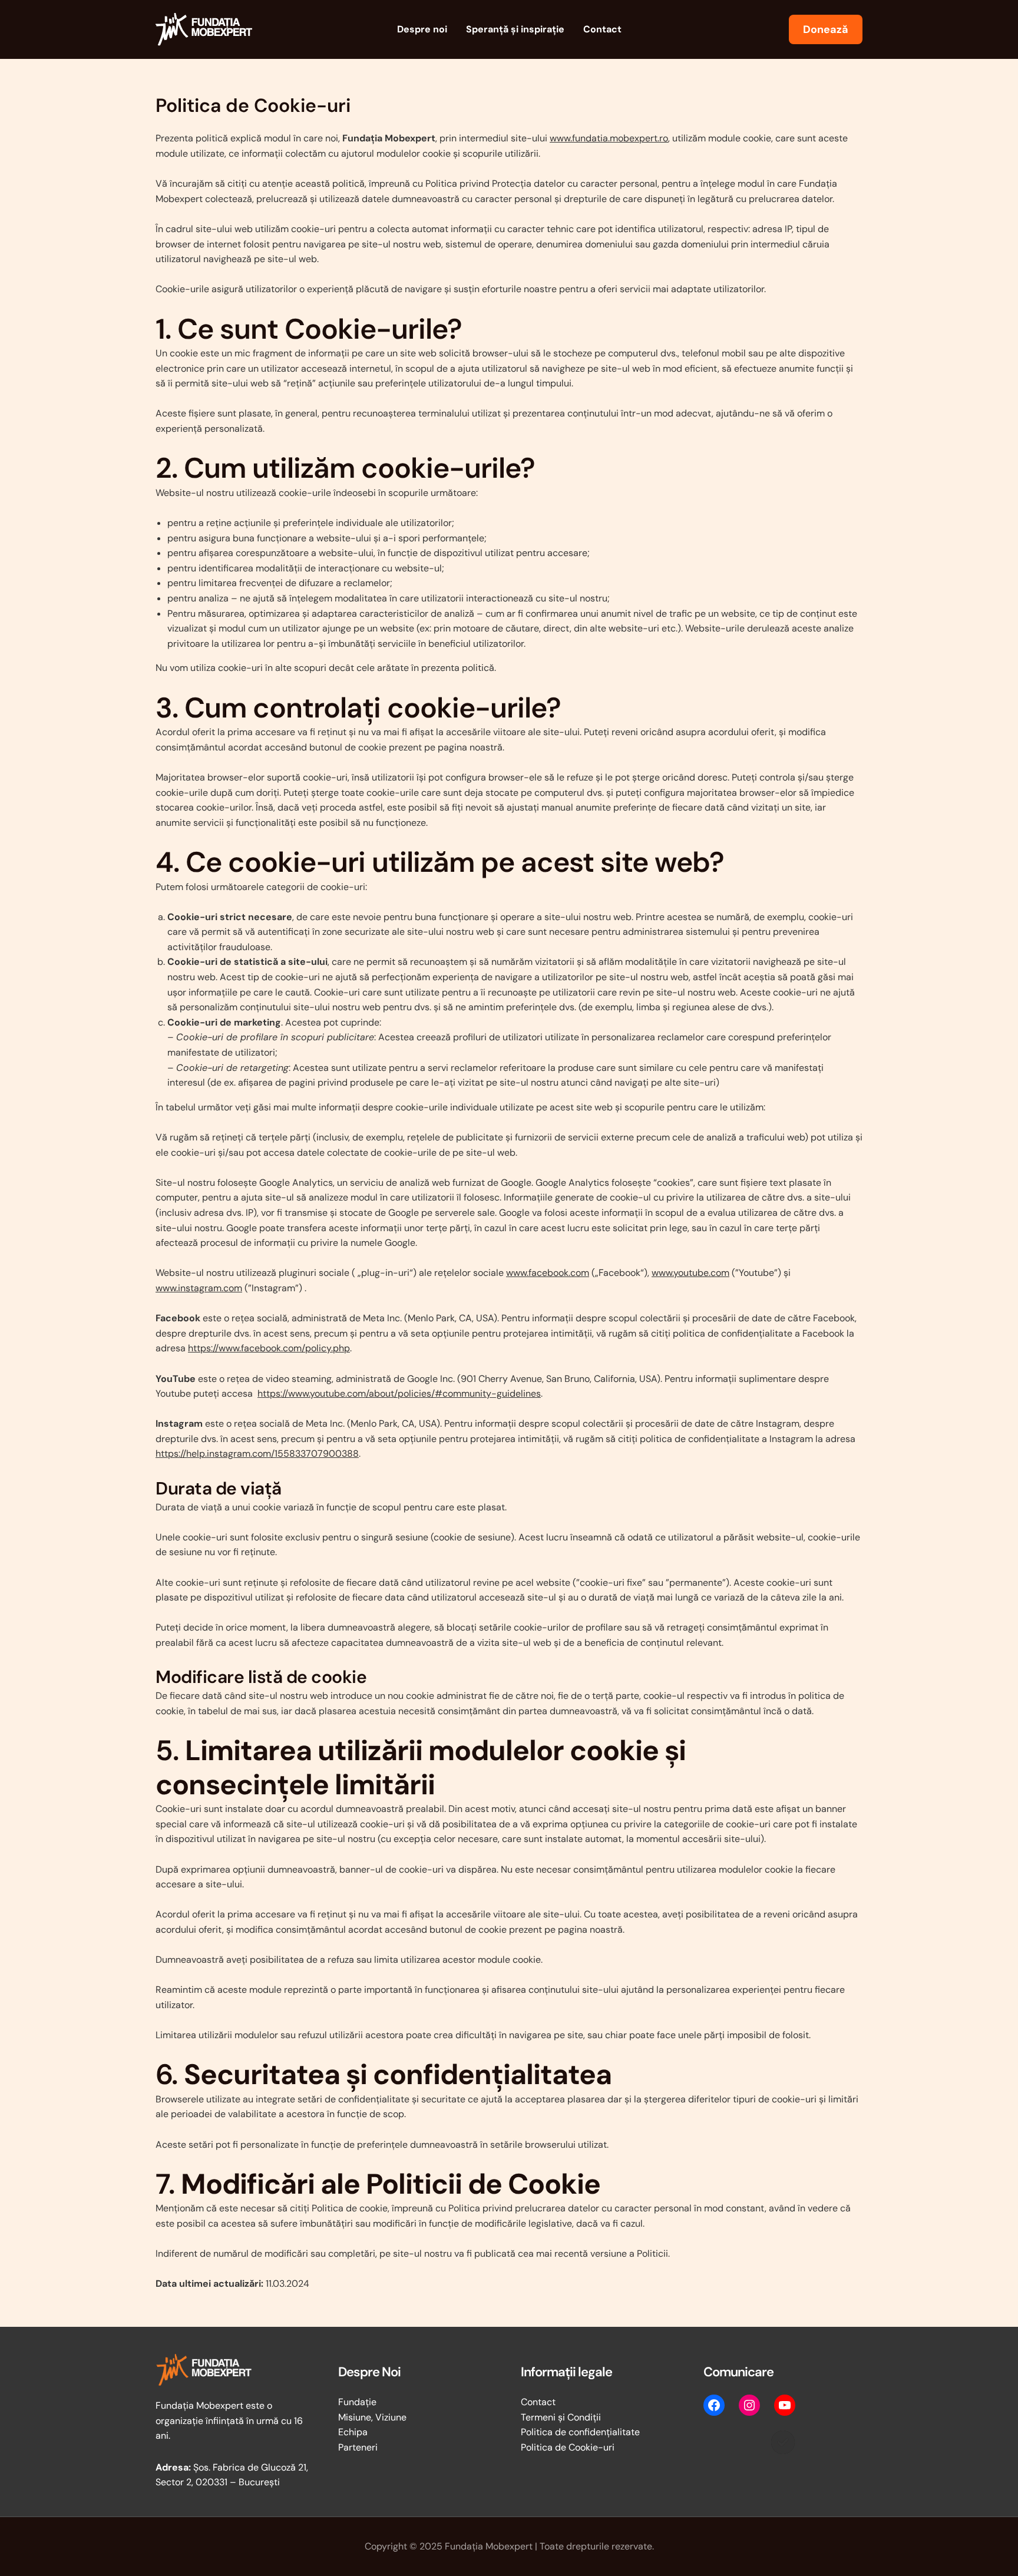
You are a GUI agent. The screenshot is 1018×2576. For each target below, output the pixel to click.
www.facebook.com (548, 1273)
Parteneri (358, 2447)
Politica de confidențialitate (580, 2432)
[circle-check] (783, 2442)
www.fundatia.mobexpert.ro (609, 138)
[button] (826, 29)
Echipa (353, 2432)
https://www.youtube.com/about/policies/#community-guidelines (399, 1393)
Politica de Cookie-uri (568, 2447)
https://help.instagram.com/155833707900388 (257, 1454)
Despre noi (422, 29)
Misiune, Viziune (372, 2417)
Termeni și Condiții (561, 2417)
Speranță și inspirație (515, 29)
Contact (602, 29)
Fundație (357, 2402)
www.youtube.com (690, 1273)
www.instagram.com (199, 1288)
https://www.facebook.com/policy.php (269, 1348)
